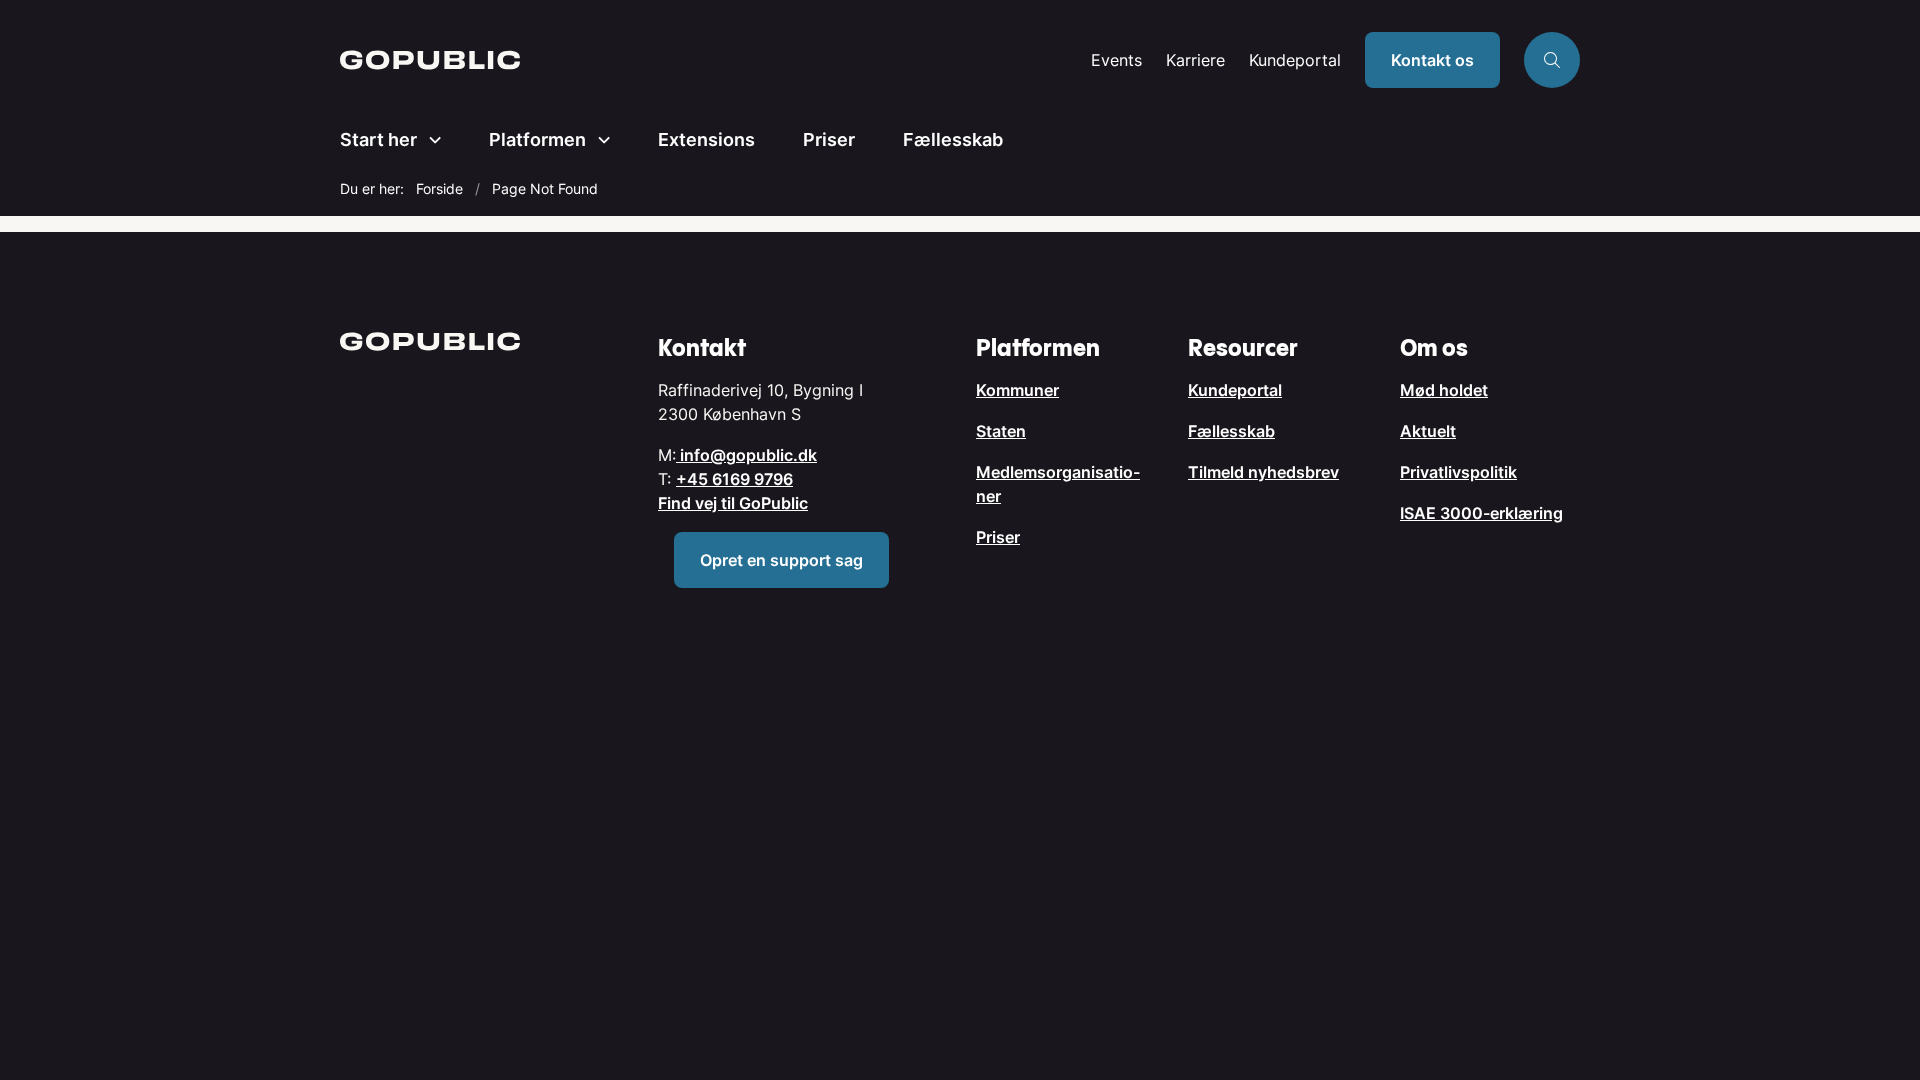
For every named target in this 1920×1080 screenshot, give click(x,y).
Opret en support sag (781, 560)
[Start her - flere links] (429, 140)
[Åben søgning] (1552, 60)
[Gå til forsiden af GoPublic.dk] (709, 60)
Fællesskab (953, 139)
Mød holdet (1444, 390)
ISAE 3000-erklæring (1481, 513)
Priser (829, 139)
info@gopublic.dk (746, 455)
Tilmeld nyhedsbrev (1263, 472)
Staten (1001, 431)
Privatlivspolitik (1458, 472)
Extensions (706, 139)
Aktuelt (1428, 431)
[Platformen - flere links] (598, 140)
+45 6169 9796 (734, 479)
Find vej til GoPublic (733, 503)
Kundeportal (1295, 60)
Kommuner (1017, 390)
